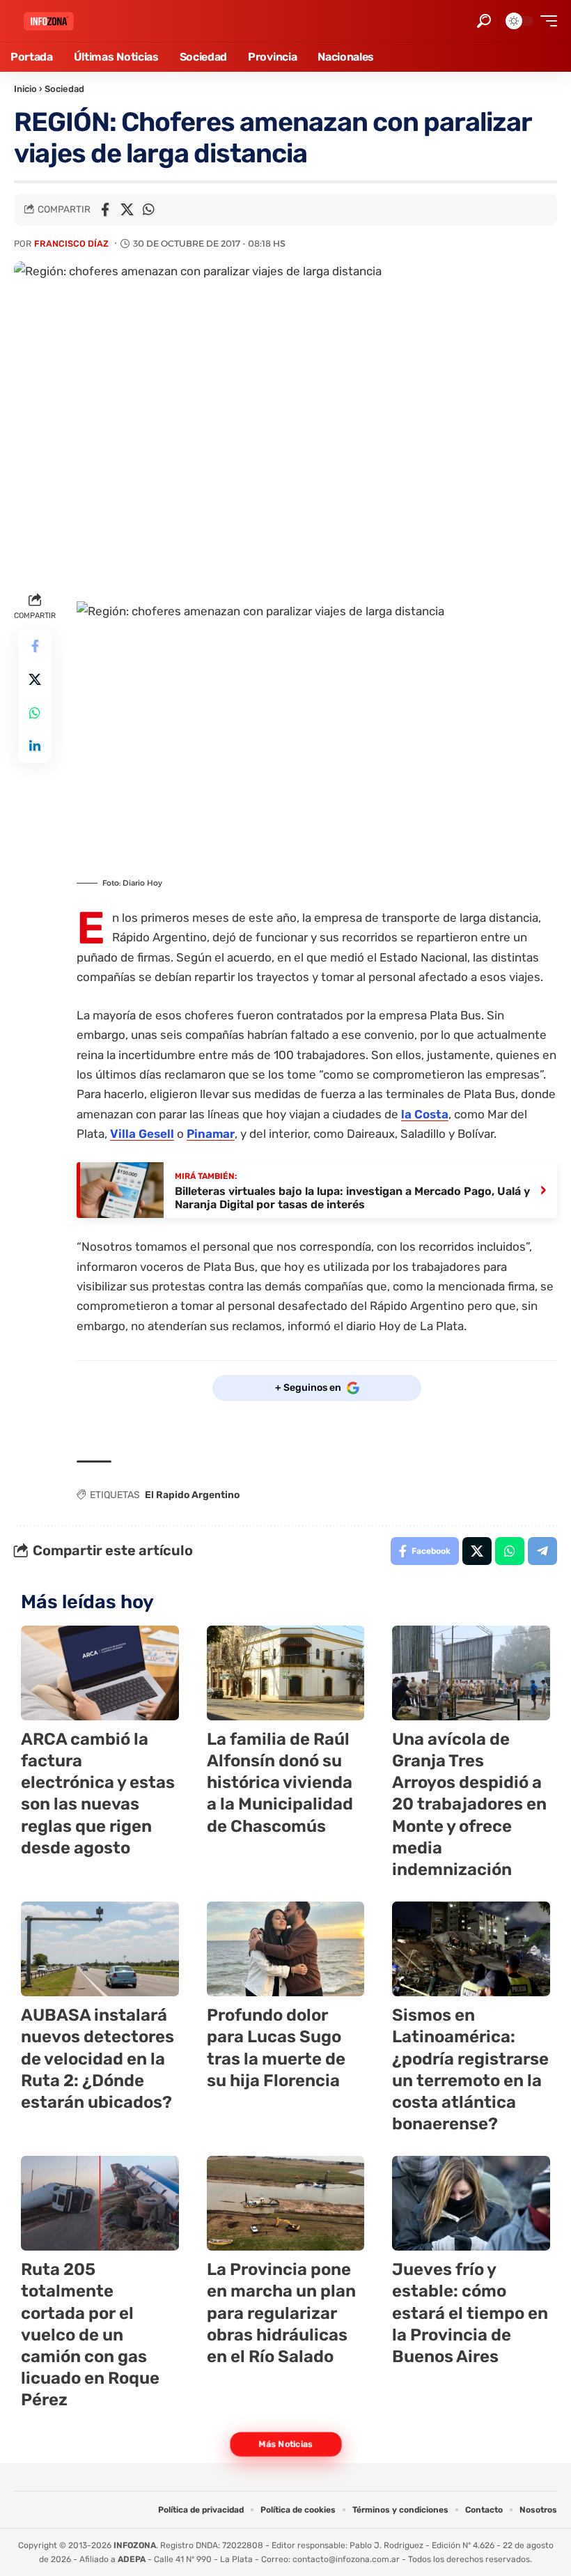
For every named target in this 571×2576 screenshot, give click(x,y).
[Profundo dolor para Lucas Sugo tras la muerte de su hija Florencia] (286, 1949)
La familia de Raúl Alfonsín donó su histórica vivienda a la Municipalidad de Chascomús (280, 1783)
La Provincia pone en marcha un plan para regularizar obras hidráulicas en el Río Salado (281, 2313)
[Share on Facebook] (105, 210)
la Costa (425, 1114)
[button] (484, 21)
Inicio (25, 89)
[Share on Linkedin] (35, 746)
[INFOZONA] (49, 21)
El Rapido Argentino (192, 1495)
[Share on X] (127, 210)
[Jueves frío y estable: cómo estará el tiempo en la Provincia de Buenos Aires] (471, 2203)
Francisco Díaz (71, 244)
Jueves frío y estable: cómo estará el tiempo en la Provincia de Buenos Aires (470, 2313)
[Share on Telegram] (542, 1551)
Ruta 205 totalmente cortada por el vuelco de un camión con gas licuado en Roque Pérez (90, 2335)
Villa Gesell (142, 1134)
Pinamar (211, 1134)
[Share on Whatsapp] (148, 210)
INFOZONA (135, 2545)
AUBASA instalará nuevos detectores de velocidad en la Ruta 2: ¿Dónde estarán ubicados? (97, 2059)
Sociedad (64, 89)
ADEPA (132, 2559)
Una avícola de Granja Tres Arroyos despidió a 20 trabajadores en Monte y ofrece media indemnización (469, 1804)
